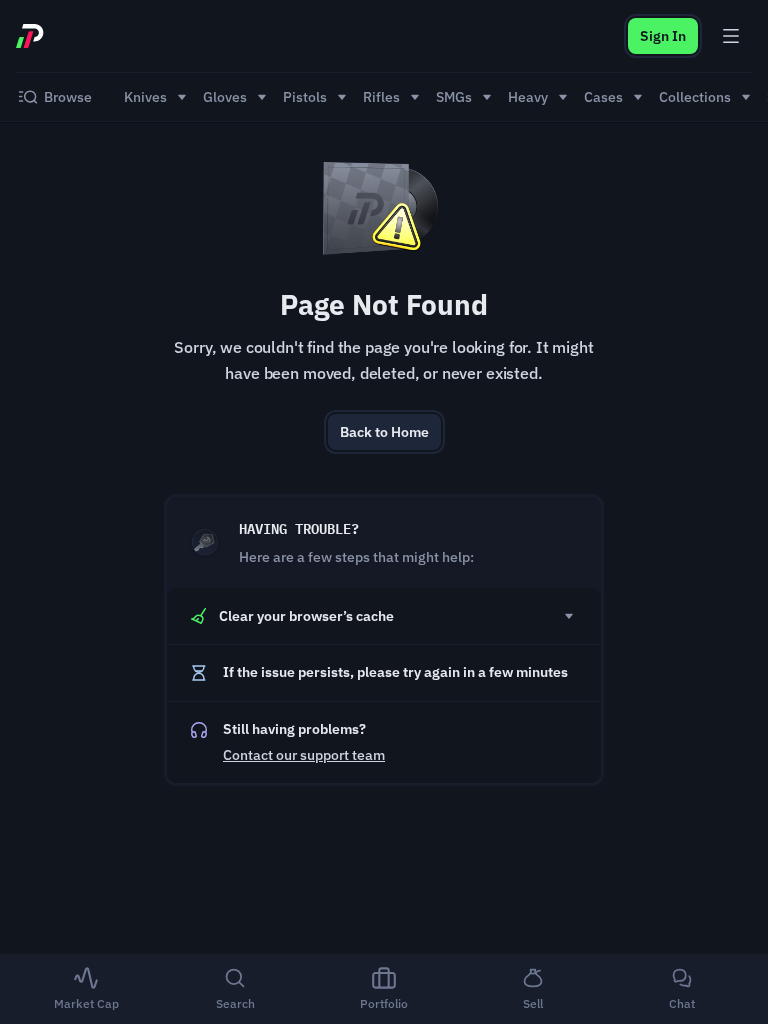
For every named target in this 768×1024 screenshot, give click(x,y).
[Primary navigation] (731, 36)
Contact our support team (304, 755)
